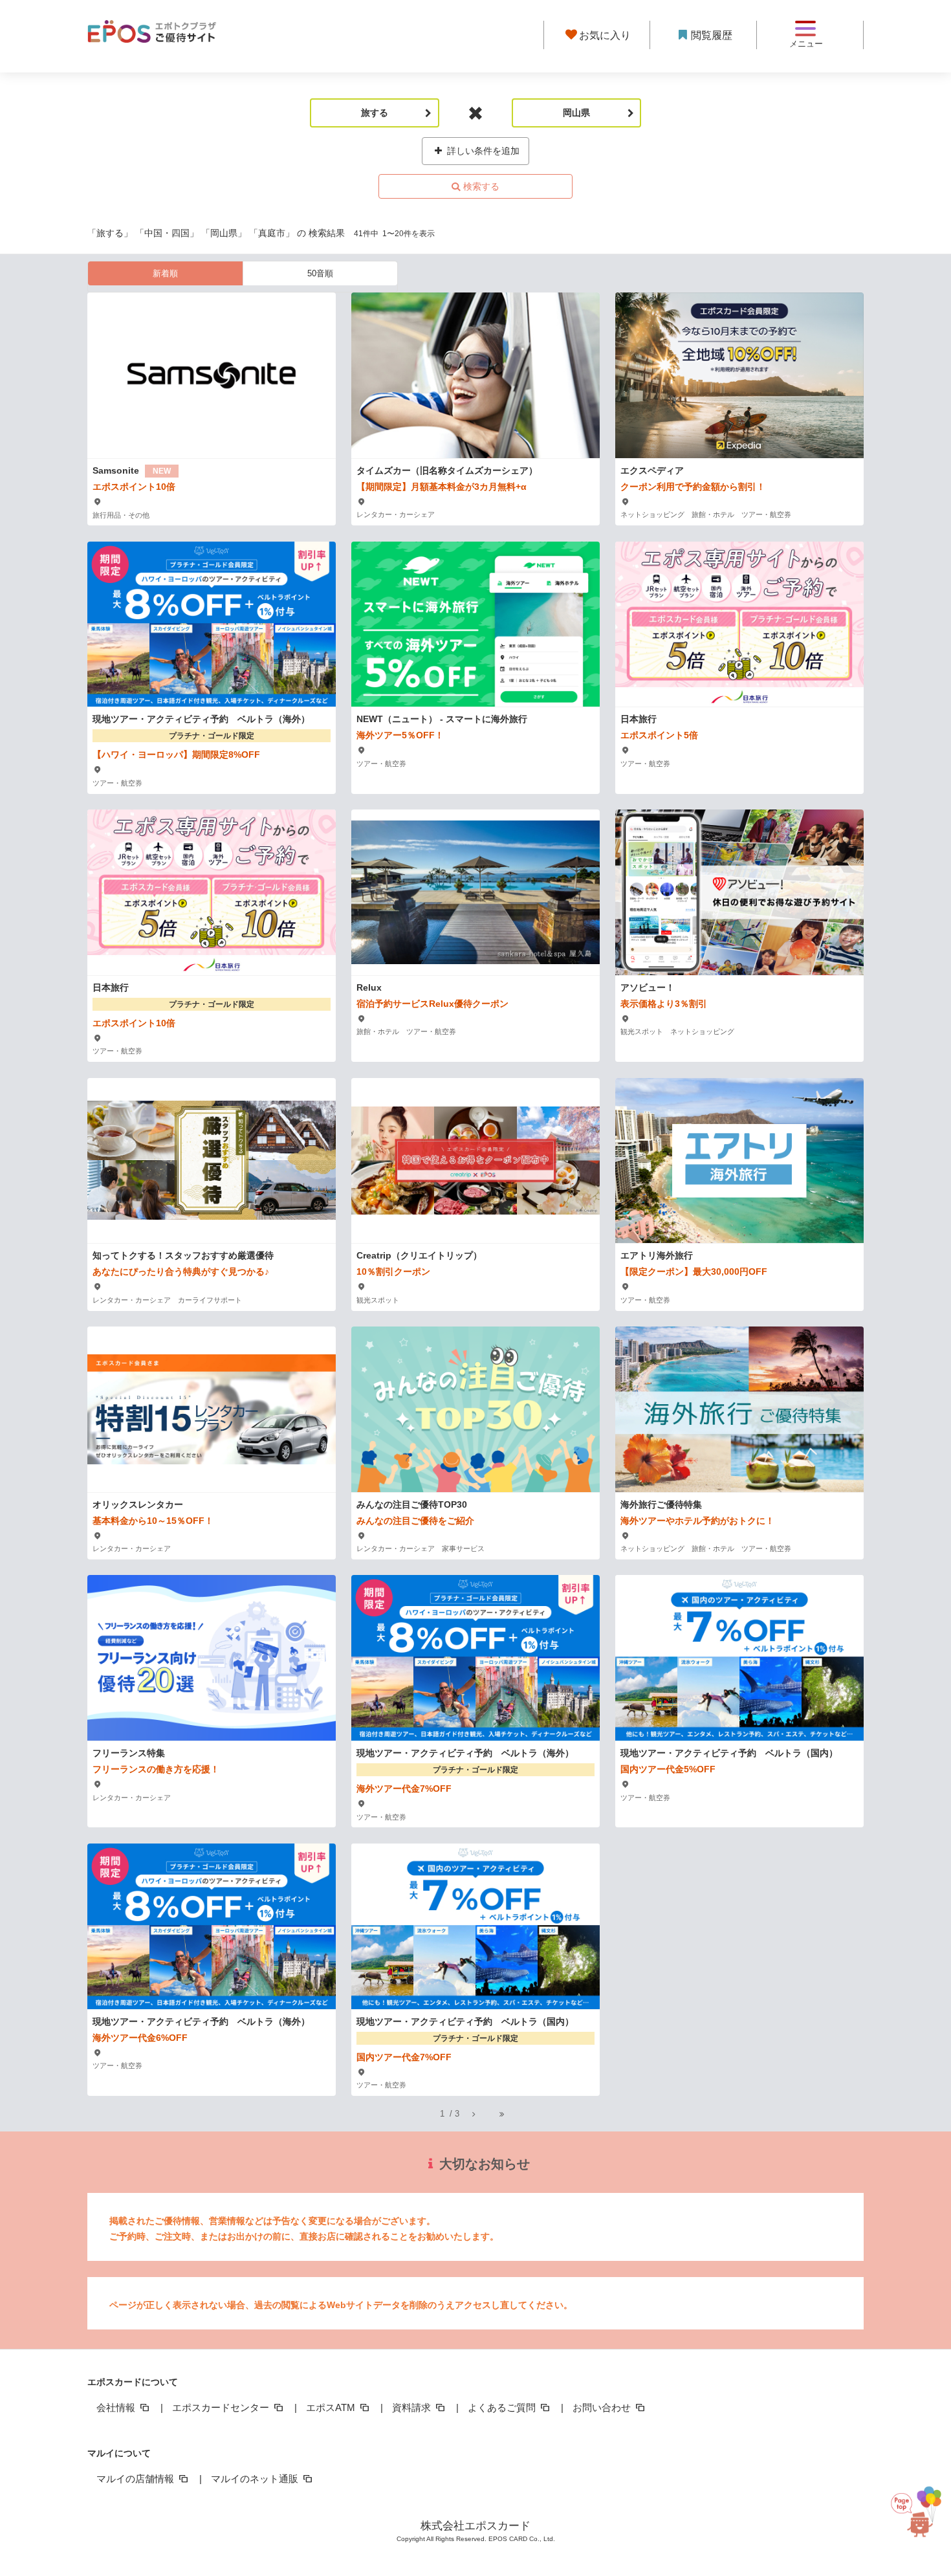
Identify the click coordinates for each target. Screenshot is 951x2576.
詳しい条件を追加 (482, 151)
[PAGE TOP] (910, 2515)
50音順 (320, 273)
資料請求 (413, 2407)
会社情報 (117, 2407)
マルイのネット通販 (256, 2479)
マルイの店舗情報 (137, 2479)
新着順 (165, 273)
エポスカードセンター (222, 2407)
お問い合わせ (603, 2407)
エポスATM (332, 2407)
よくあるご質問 (503, 2407)
